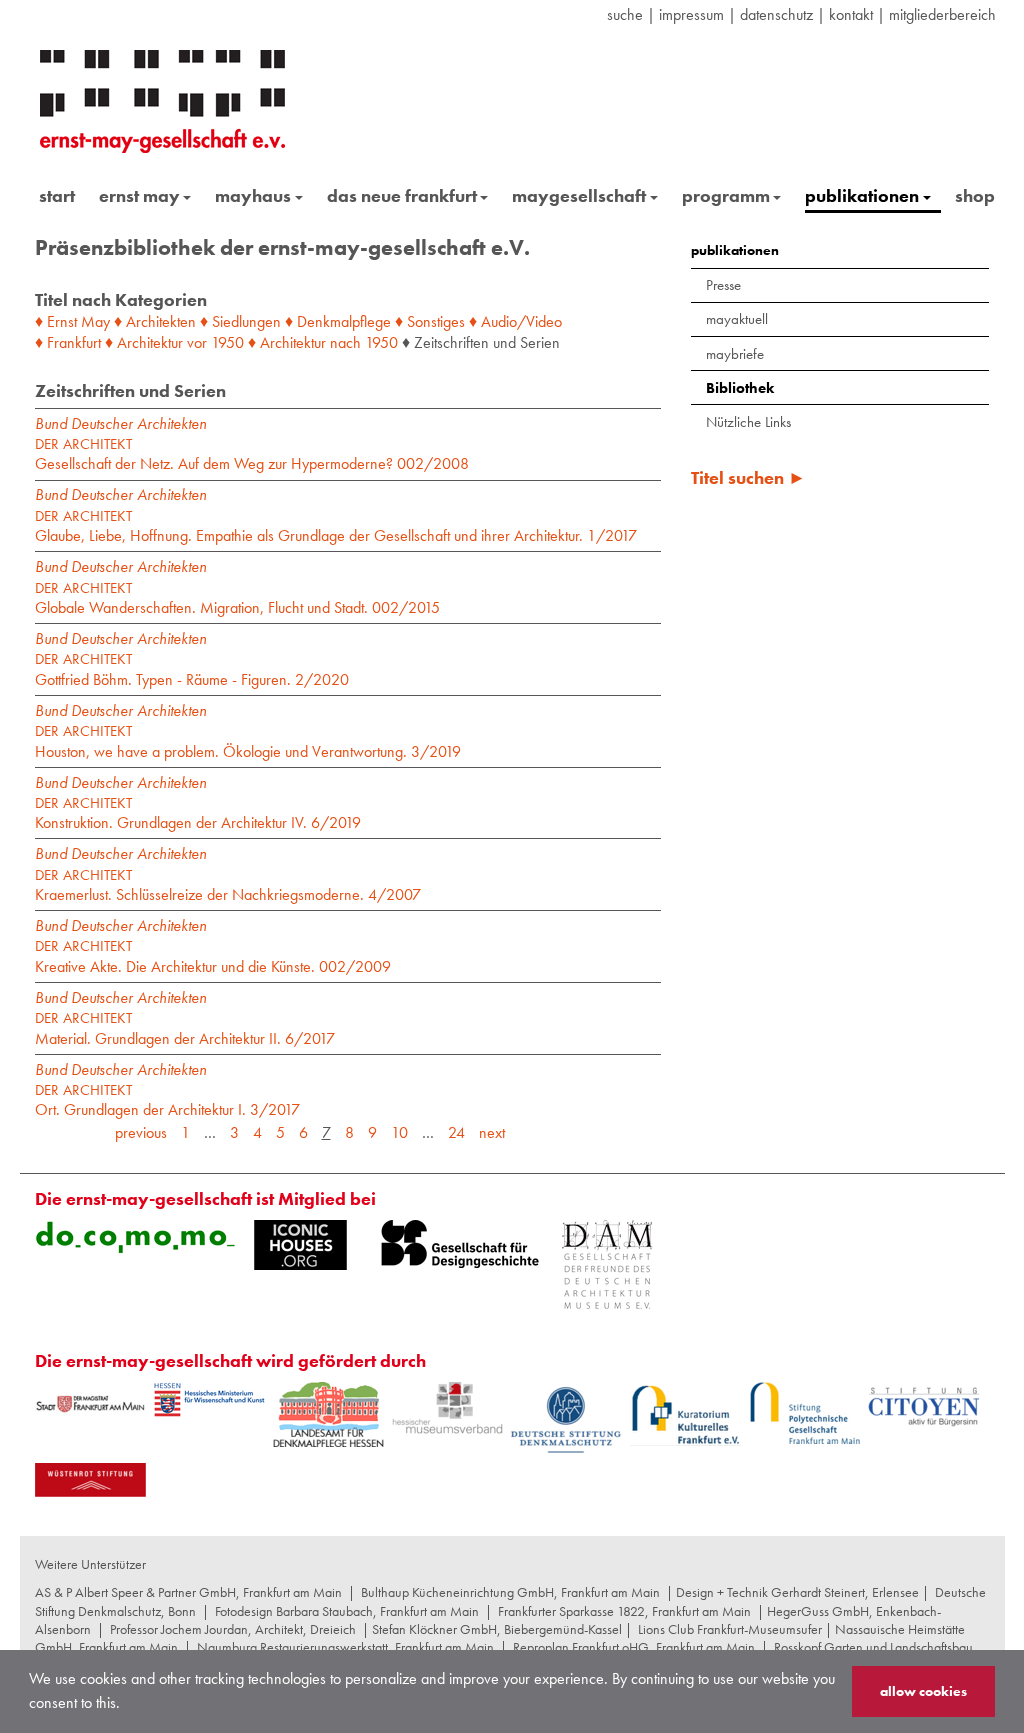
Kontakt (851, 14)
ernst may (139, 195)
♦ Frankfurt (68, 342)
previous (141, 1132)
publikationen (862, 195)
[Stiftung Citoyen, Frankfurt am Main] (923, 1404)
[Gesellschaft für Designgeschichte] (460, 1244)
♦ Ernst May (72, 321)
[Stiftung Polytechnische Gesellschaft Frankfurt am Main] (804, 1413)
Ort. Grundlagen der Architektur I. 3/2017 (167, 1100)
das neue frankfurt (402, 195)
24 (456, 1132)
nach (345, 342)
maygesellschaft (579, 195)
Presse (723, 285)
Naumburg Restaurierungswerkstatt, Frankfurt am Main (345, 1647)
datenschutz (776, 14)
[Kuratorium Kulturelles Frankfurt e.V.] (685, 1414)
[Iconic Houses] (300, 1245)
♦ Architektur (144, 342)
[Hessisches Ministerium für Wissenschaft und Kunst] (209, 1400)
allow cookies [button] (923, 1691)
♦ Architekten (155, 321)
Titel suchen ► (748, 477)
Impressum (691, 14)
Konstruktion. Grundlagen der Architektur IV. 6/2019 (198, 813)
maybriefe (735, 354)
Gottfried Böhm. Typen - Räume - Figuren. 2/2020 (192, 669)
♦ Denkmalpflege (338, 321)
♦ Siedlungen (240, 321)
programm (726, 195)
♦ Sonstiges (430, 321)
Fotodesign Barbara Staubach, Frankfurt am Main (347, 1611)
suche (625, 14)
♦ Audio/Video (515, 321)
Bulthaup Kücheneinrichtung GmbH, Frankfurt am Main (510, 1592)
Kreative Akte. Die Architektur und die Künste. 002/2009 (213, 956)
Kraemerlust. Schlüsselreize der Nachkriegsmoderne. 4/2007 (228, 885)
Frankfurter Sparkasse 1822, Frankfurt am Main (624, 1611)
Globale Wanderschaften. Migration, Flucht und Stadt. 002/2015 (237, 598)
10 (399, 1132)
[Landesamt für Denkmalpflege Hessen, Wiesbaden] (328, 1414)
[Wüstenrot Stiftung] (90, 1480)
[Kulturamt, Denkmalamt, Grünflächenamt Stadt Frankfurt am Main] (90, 1403)
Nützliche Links (748, 422)
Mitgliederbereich (942, 14)
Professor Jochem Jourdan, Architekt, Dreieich (233, 1629)
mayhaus (253, 195)
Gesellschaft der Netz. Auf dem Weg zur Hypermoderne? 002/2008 (252, 454)
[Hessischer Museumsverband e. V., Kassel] (447, 1408)
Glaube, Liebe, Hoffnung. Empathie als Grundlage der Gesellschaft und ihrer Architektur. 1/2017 (336, 526)
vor (197, 342)
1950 (227, 342)
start (57, 195)
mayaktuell (737, 319)
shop (975, 195)
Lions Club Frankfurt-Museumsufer (730, 1629)
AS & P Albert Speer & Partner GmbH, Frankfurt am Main (188, 1592)
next (492, 1132)
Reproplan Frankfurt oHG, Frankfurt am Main (634, 1647)
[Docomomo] (135, 1237)
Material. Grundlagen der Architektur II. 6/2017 (185, 1028)
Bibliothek (740, 388)
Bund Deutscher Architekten (121, 423)
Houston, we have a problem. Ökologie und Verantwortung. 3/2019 (248, 741)
